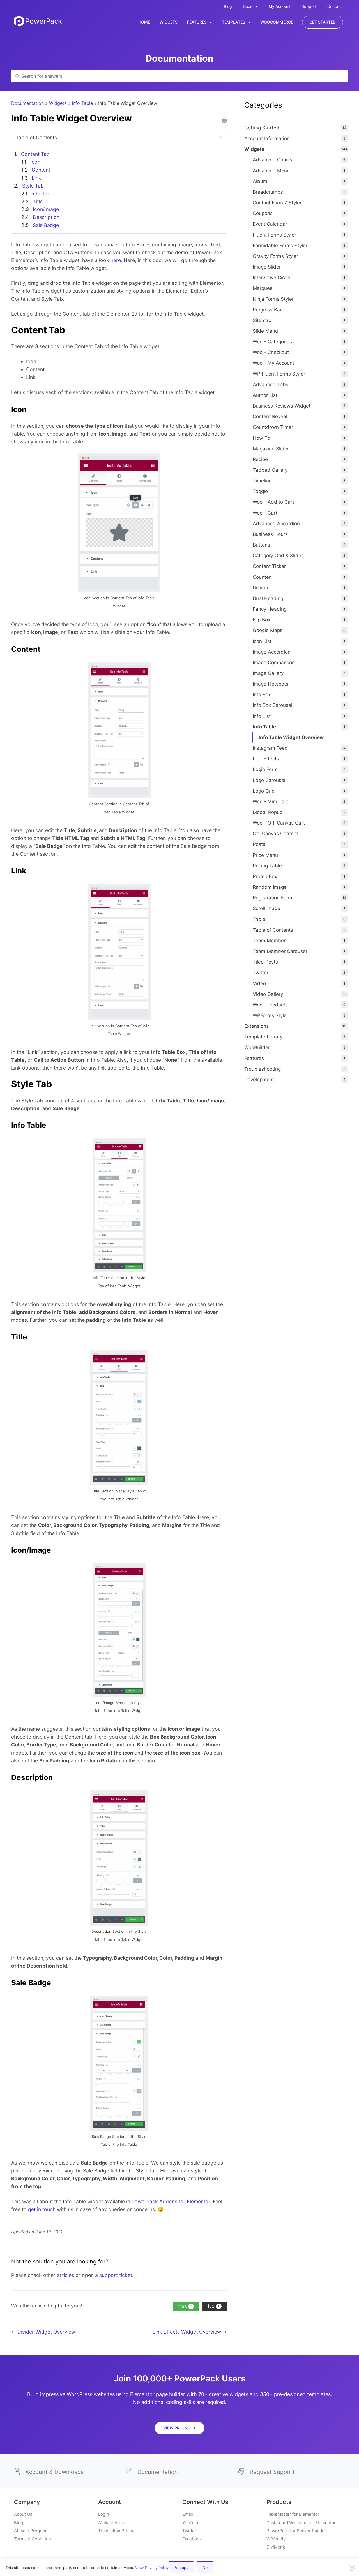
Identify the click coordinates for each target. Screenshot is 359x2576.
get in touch (42, 2209)
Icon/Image (46, 209)
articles (65, 2275)
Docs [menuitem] (248, 6)
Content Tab (35, 154)
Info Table (82, 103)
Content (41, 170)
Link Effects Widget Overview (187, 2332)
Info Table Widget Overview (291, 737)
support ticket (116, 2275)
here (116, 260)
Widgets (58, 103)
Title (38, 201)
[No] (352, 2568)
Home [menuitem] (144, 22)
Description (46, 217)
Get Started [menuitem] (323, 22)
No (205, 2567)
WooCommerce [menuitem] (277, 22)
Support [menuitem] (309, 6)
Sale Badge (46, 225)
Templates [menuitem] (233, 22)
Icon (35, 162)
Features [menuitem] (197, 22)
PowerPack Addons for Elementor (171, 2201)
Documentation (27, 103)
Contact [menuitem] (335, 6)
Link (36, 178)
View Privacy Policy (152, 2568)
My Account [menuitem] (280, 6)
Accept (181, 2567)
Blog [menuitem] (228, 6)
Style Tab (33, 186)
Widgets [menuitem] (169, 22)
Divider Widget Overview (46, 2332)
